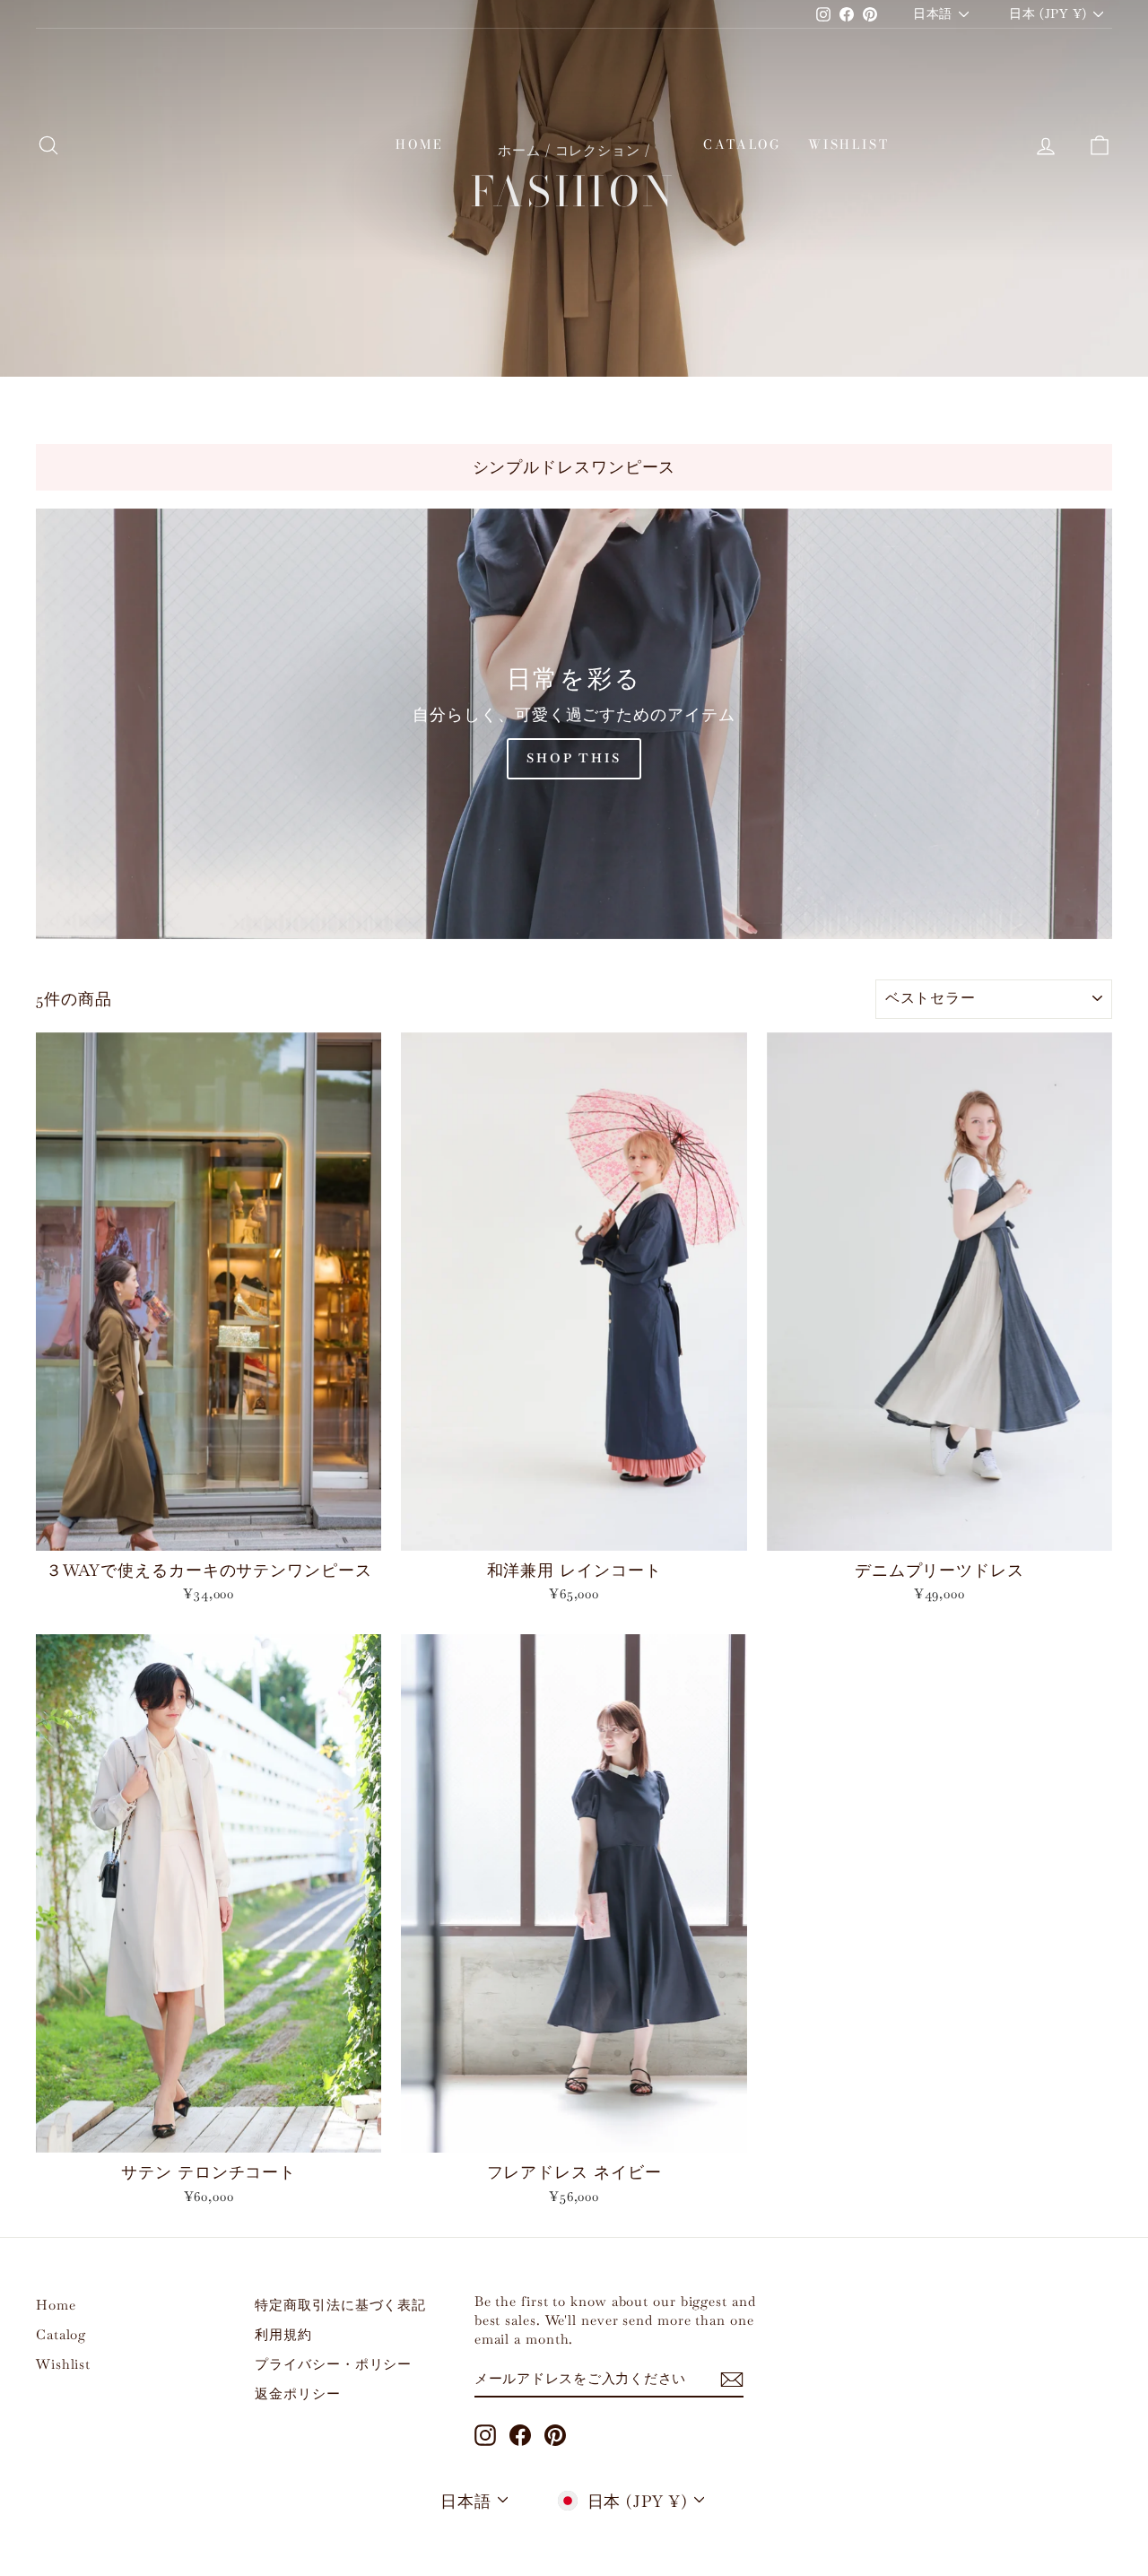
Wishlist (848, 144)
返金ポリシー (297, 2393)
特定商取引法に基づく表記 (340, 2305)
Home (419, 144)
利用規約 (283, 2334)
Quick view (209, 1531)
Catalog (742, 144)
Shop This (574, 758)
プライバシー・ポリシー (333, 2364)
